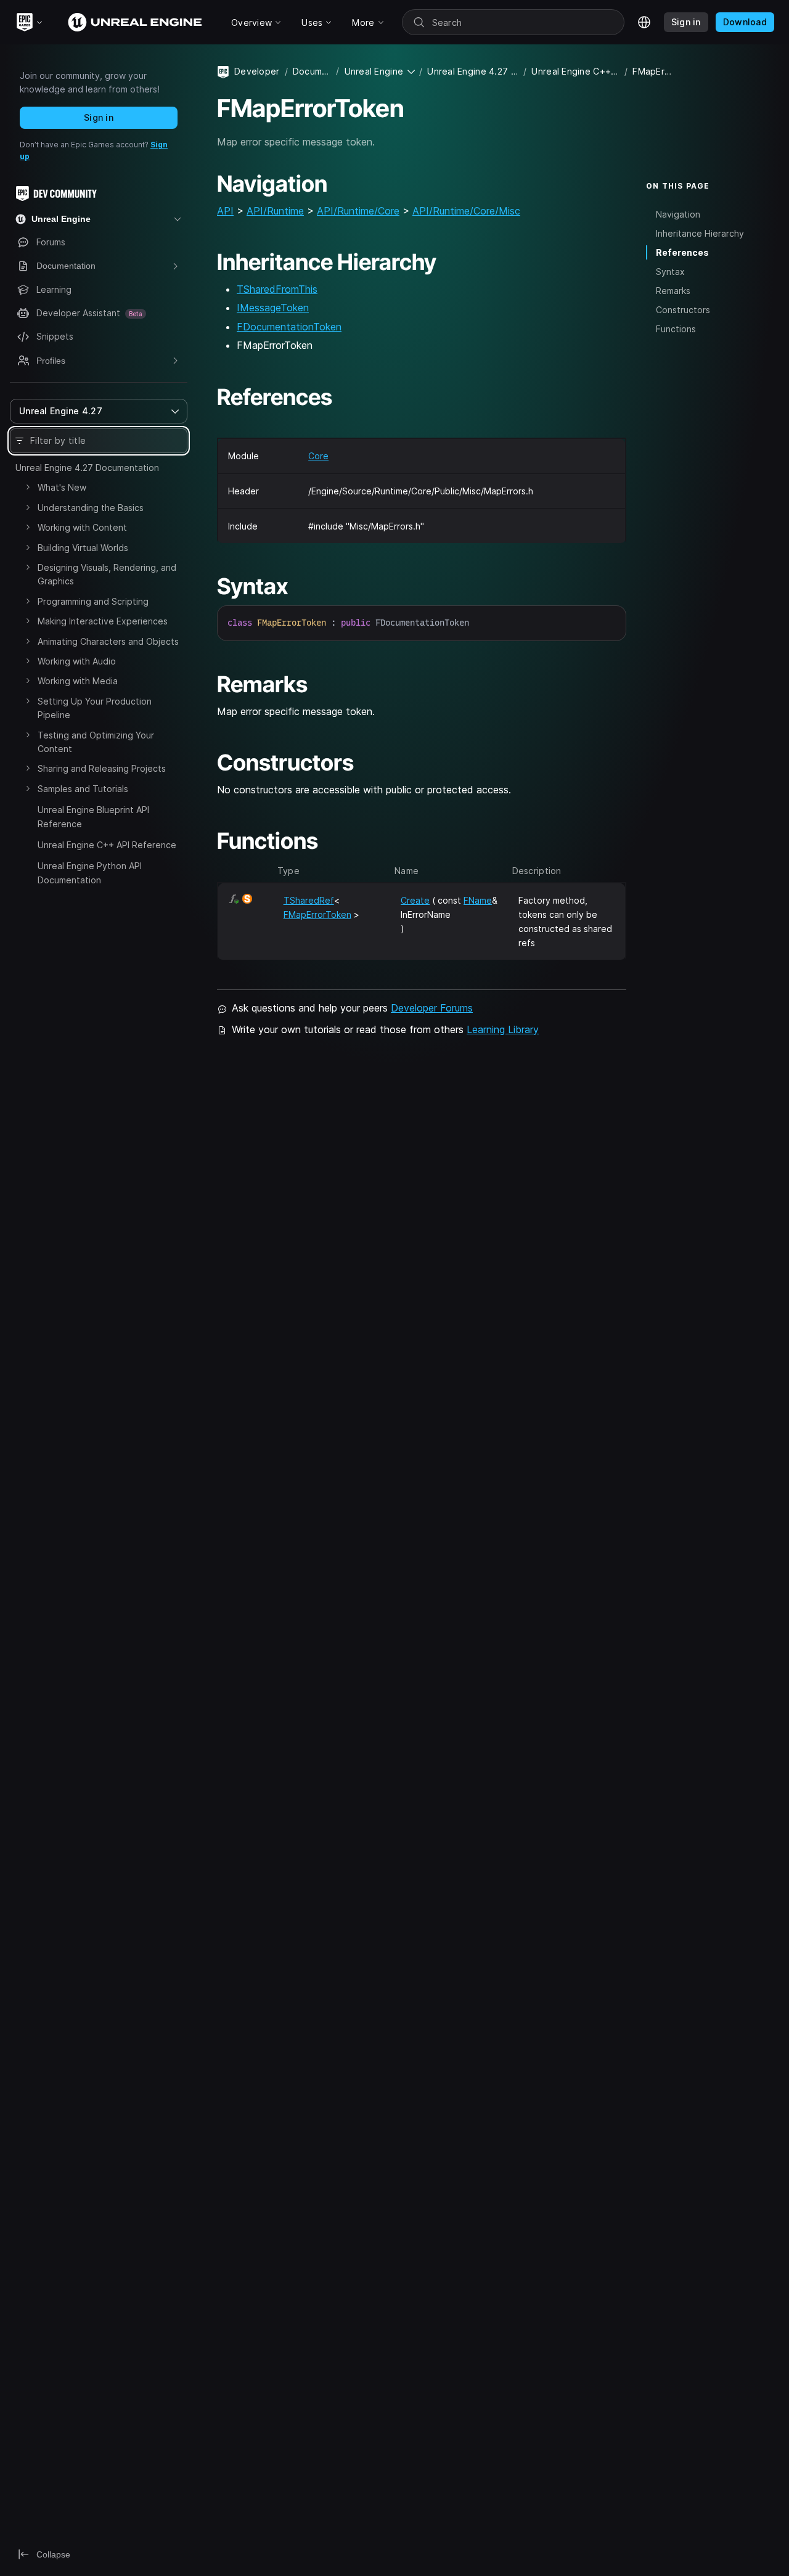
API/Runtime (275, 211)
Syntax (670, 272)
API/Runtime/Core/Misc (466, 211)
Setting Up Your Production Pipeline (95, 708)
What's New (62, 487)
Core (318, 456)
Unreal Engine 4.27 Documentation (87, 468)
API (225, 211)
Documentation (312, 71)
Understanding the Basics (91, 508)
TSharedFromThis (277, 289)
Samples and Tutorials (83, 789)
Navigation (678, 214)
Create (415, 900)
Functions (676, 329)
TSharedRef (309, 900)
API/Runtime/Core (358, 211)
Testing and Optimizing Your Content (96, 742)
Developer (257, 71)
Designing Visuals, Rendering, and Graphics (107, 574)
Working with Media (78, 681)
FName (478, 900)
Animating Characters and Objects (108, 641)
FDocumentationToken (289, 327)
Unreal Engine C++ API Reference (107, 845)
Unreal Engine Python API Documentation (90, 873)
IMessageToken (273, 308)
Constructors (683, 310)
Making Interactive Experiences (103, 621)
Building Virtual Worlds (83, 548)
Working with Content (82, 527)
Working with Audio (77, 661)
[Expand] (28, 487)
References (682, 252)
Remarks (673, 291)
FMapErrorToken (317, 914)
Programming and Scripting (93, 601)
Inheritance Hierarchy (700, 233)
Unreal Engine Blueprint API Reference (93, 816)
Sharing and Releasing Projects (102, 768)
